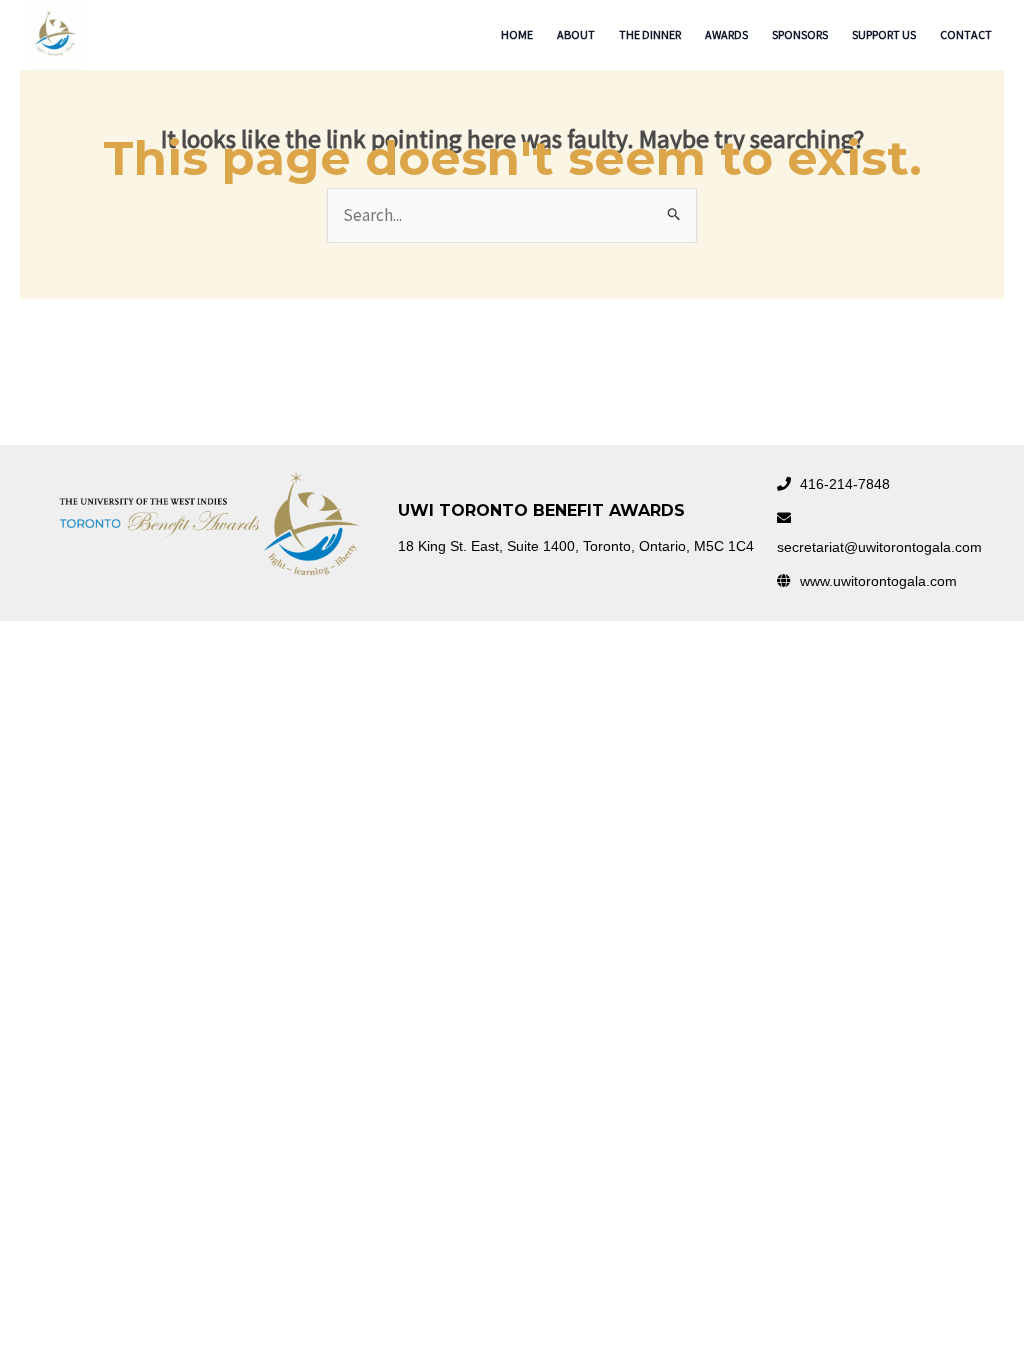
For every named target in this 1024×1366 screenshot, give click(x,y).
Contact (966, 34)
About (576, 34)
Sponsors (800, 34)
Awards (726, 34)
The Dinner (650, 34)
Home (517, 34)
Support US (884, 34)
